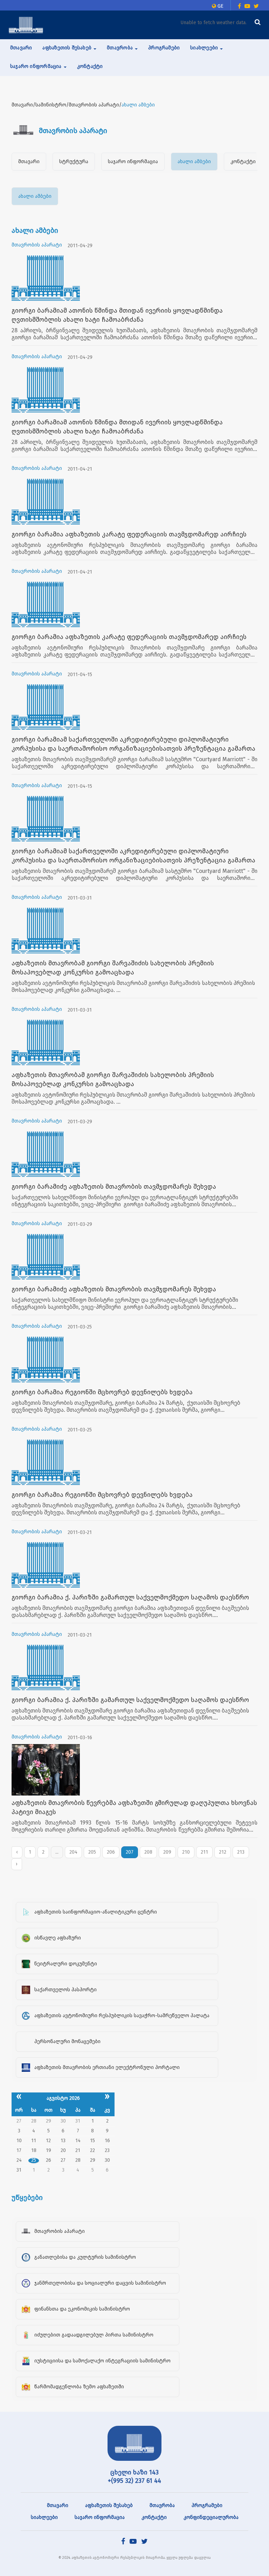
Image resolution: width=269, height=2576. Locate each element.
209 (167, 1852)
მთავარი (21, 48)
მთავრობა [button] (120, 48)
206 (111, 1852)
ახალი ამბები (194, 162)
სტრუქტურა (74, 162)
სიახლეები (44, 2517)
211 (204, 1852)
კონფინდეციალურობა (211, 2517)
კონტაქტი (90, 66)
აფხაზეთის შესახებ (109, 2505)
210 (186, 1852)
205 (92, 1852)
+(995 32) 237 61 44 (134, 2481)
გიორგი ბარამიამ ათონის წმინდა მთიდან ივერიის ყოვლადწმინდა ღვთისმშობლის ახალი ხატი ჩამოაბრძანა (117, 315)
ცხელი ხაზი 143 (134, 2472)
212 (223, 1852)
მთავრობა (162, 2505)
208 (148, 1852)
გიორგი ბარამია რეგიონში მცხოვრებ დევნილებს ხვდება (102, 1392)
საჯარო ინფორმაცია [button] (37, 66)
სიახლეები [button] (205, 48)
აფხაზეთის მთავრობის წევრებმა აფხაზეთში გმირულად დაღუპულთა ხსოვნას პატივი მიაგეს (134, 1807)
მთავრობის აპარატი (37, 245)
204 (73, 1852)
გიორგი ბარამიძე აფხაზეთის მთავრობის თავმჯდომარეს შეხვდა (114, 1187)
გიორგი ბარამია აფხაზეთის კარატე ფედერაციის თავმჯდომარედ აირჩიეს (129, 534)
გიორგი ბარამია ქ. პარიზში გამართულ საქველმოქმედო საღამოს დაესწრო (130, 1597)
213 (241, 1852)
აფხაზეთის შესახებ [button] (68, 48)
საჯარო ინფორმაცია (133, 162)
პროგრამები (164, 48)
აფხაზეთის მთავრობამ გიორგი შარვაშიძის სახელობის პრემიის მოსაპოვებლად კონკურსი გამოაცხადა (113, 968)
